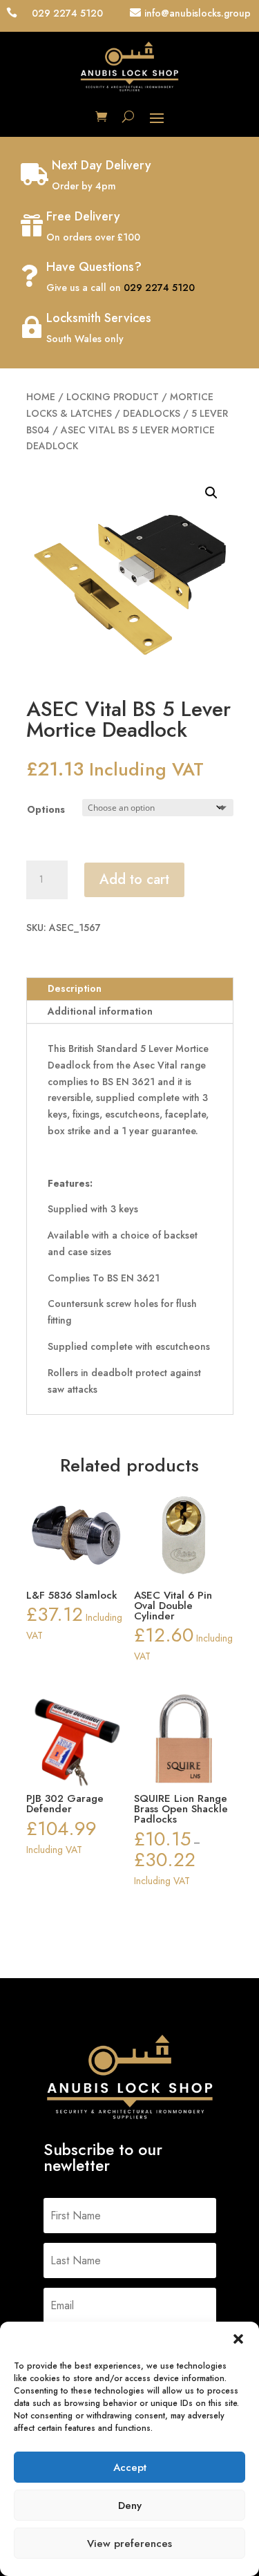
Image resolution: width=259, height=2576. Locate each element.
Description (75, 988)
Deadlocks (152, 413)
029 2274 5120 (159, 288)
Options (46, 809)
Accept (130, 2467)
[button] (238, 2339)
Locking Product (113, 397)
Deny (130, 2506)
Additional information (100, 1011)
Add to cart (134, 880)
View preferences (129, 2544)
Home (41, 397)
